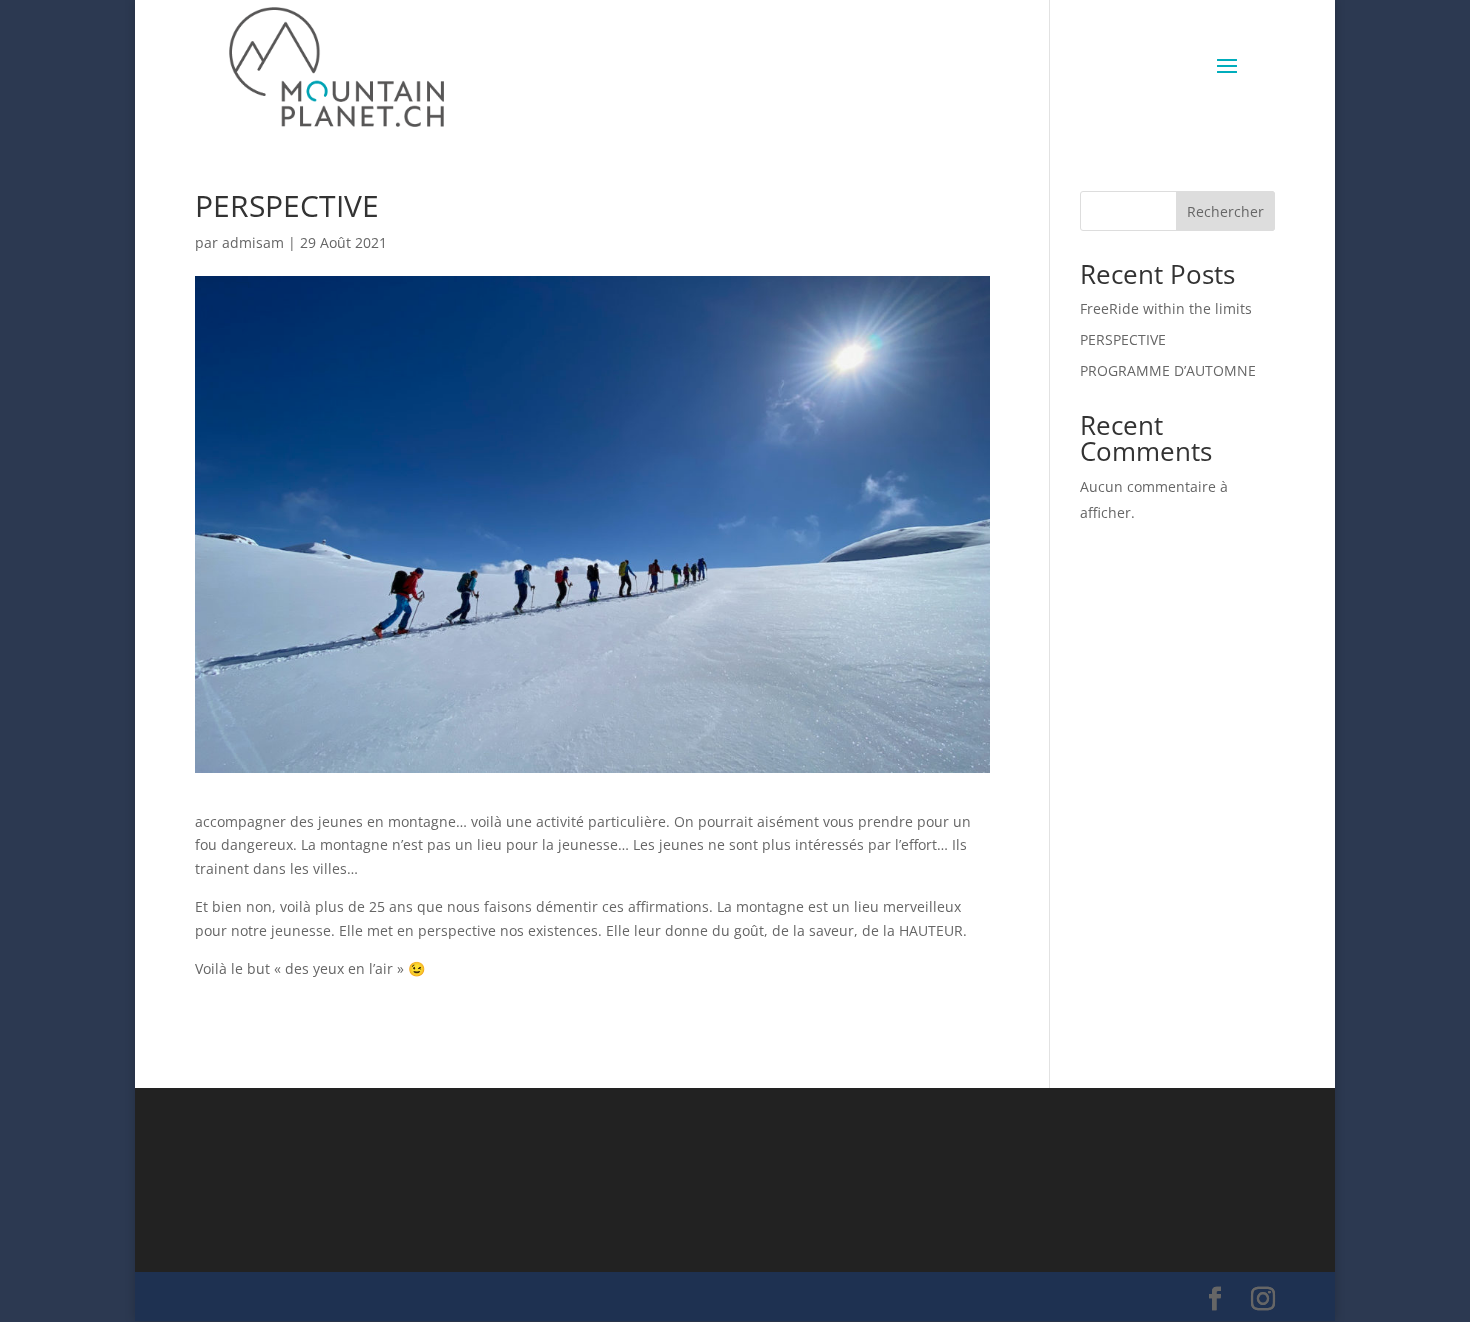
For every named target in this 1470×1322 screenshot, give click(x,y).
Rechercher (1225, 211)
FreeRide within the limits (1166, 308)
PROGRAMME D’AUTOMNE (1168, 370)
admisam (253, 242)
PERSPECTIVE (1123, 339)
